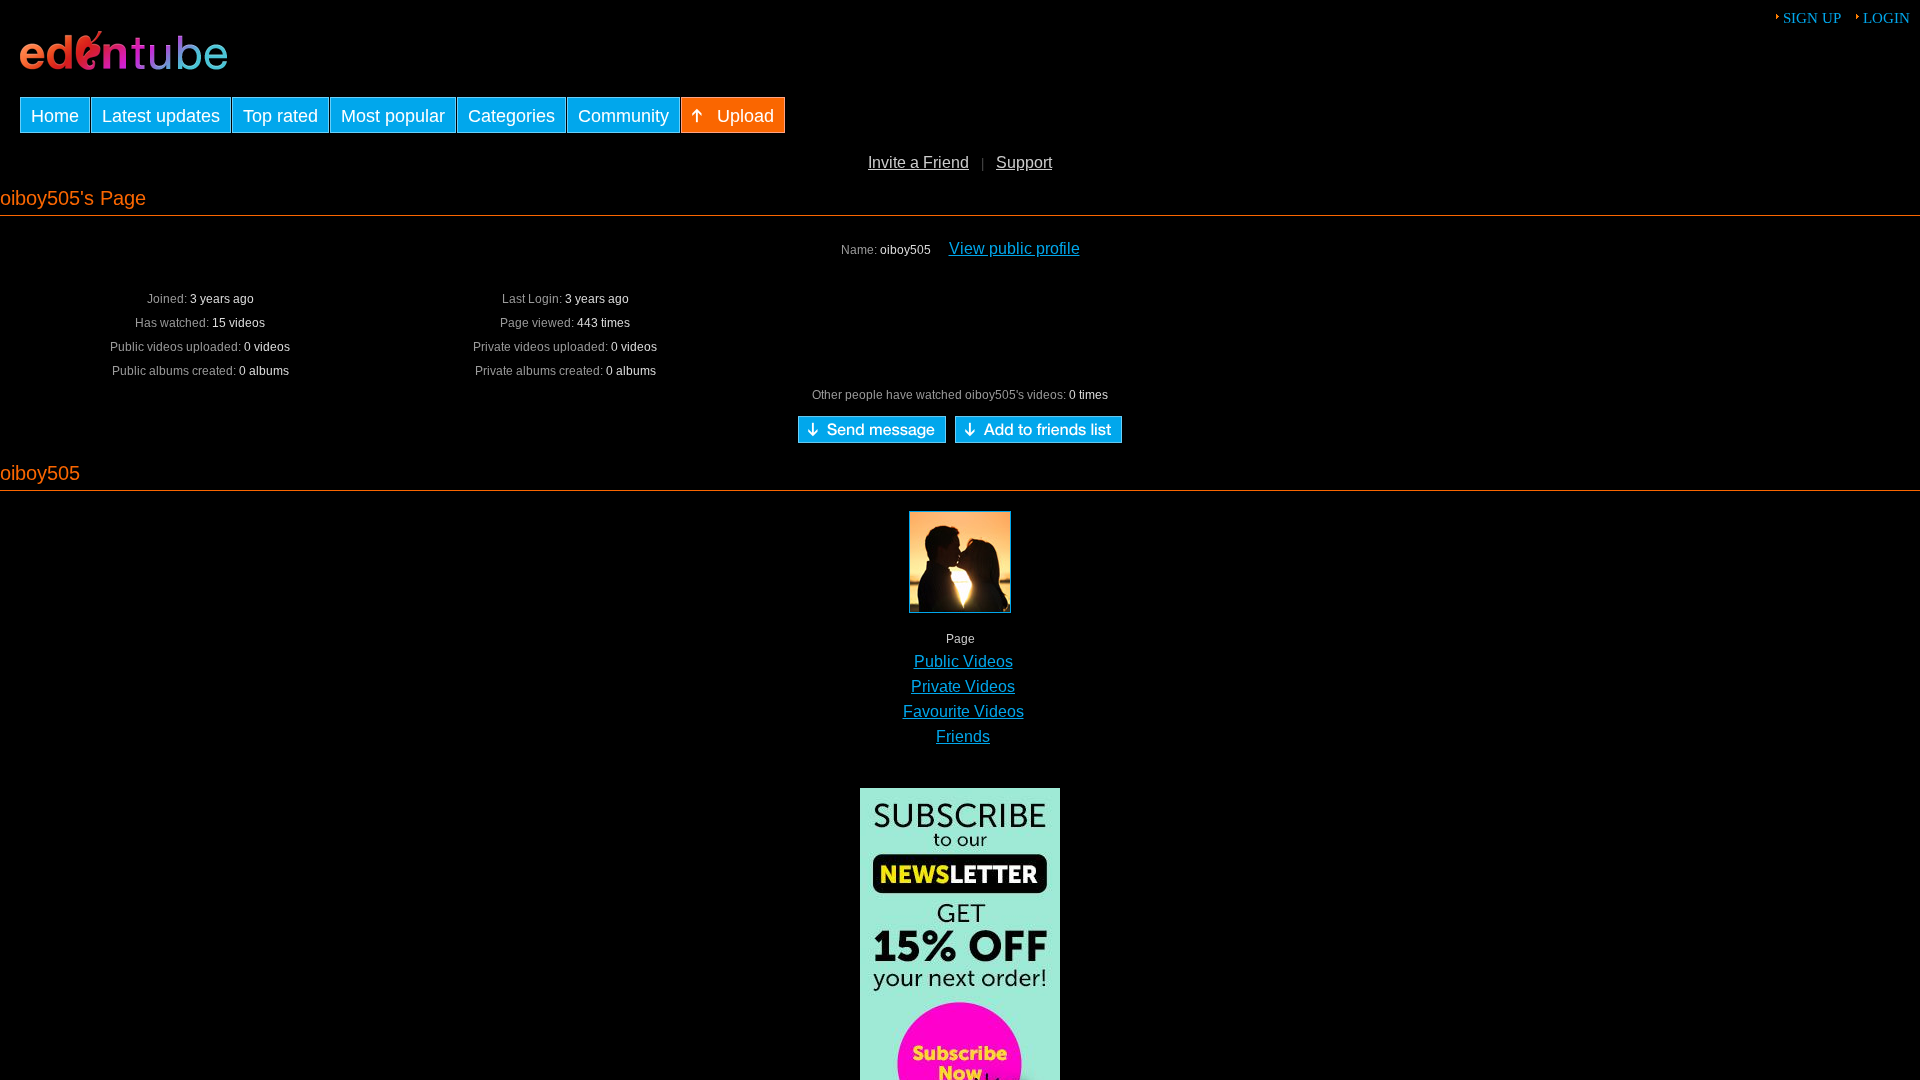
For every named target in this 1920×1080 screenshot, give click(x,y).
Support (1024, 162)
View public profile (1014, 248)
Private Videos (963, 686)
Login (1886, 18)
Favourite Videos (963, 711)
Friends (963, 736)
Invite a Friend (918, 162)
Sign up (1812, 18)
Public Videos (963, 661)
